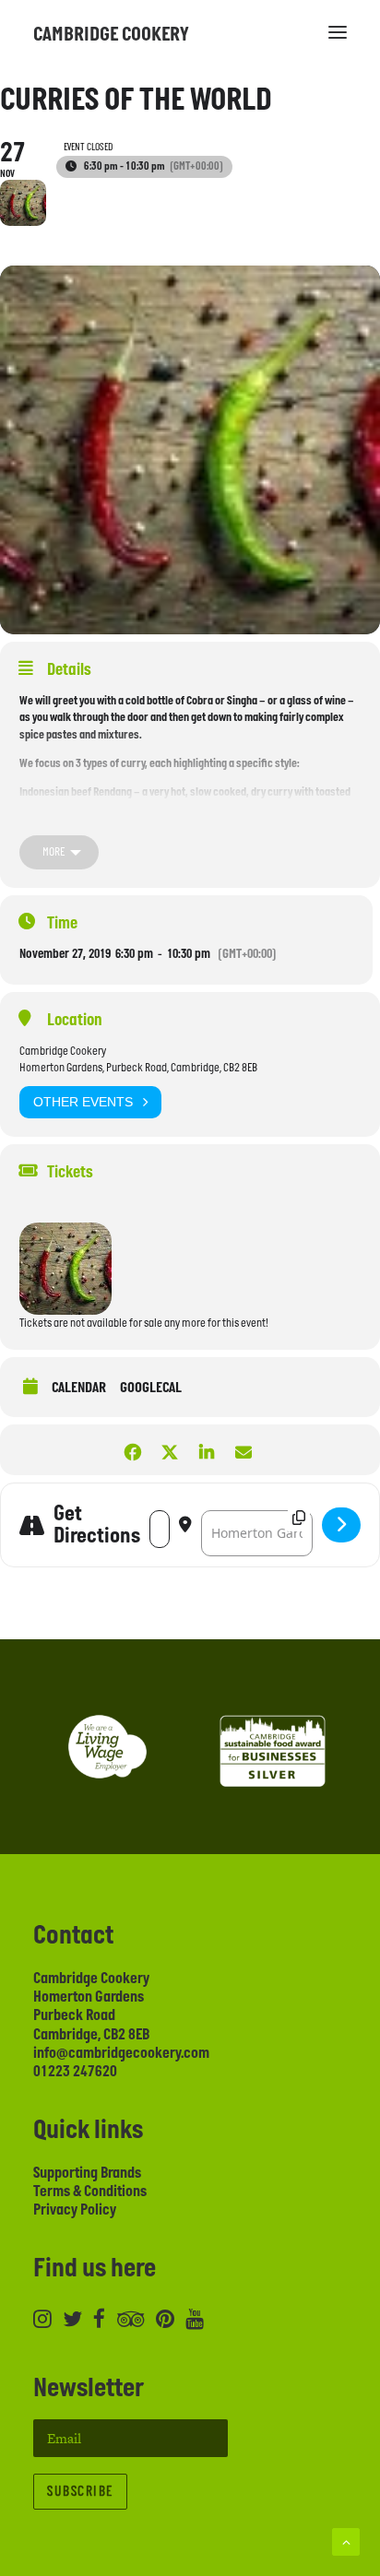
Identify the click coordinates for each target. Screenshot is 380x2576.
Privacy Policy (75, 2210)
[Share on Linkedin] (206, 1450)
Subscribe (80, 2492)
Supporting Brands (87, 2173)
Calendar (79, 1388)
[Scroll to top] (346, 2541)
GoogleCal (151, 1388)
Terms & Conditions (90, 2192)
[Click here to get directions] (341, 1525)
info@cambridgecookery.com (121, 2053)
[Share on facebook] (132, 1450)
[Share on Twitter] (169, 1450)
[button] (338, 32)
